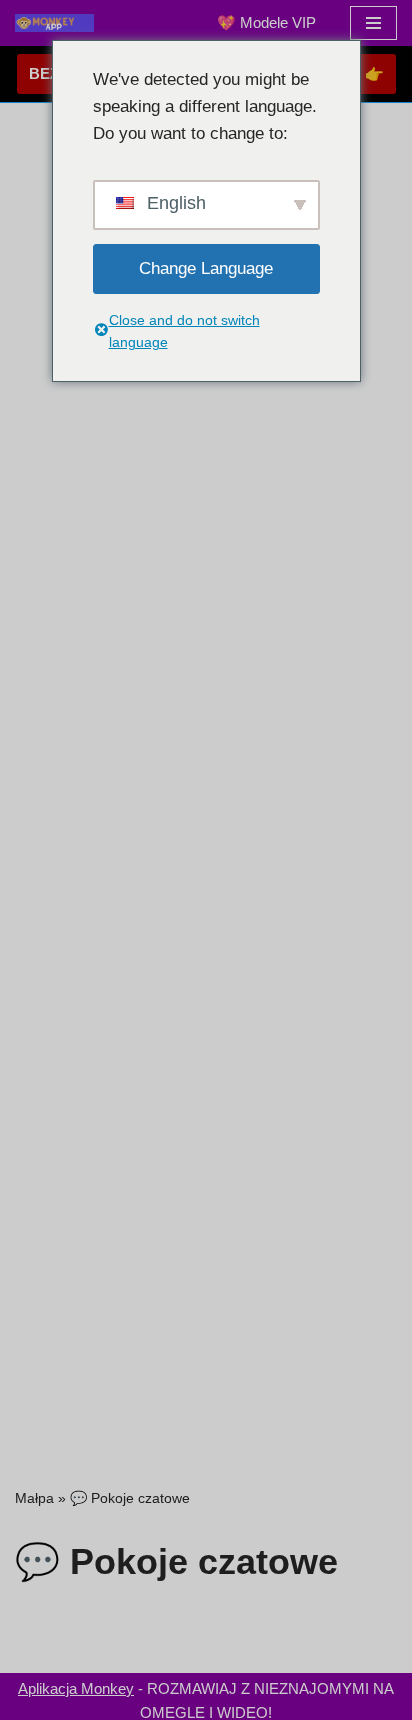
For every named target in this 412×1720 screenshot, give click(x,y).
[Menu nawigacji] (373, 23)
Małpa (34, 1498)
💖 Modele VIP (266, 22)
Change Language (206, 268)
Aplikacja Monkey (76, 1688)
